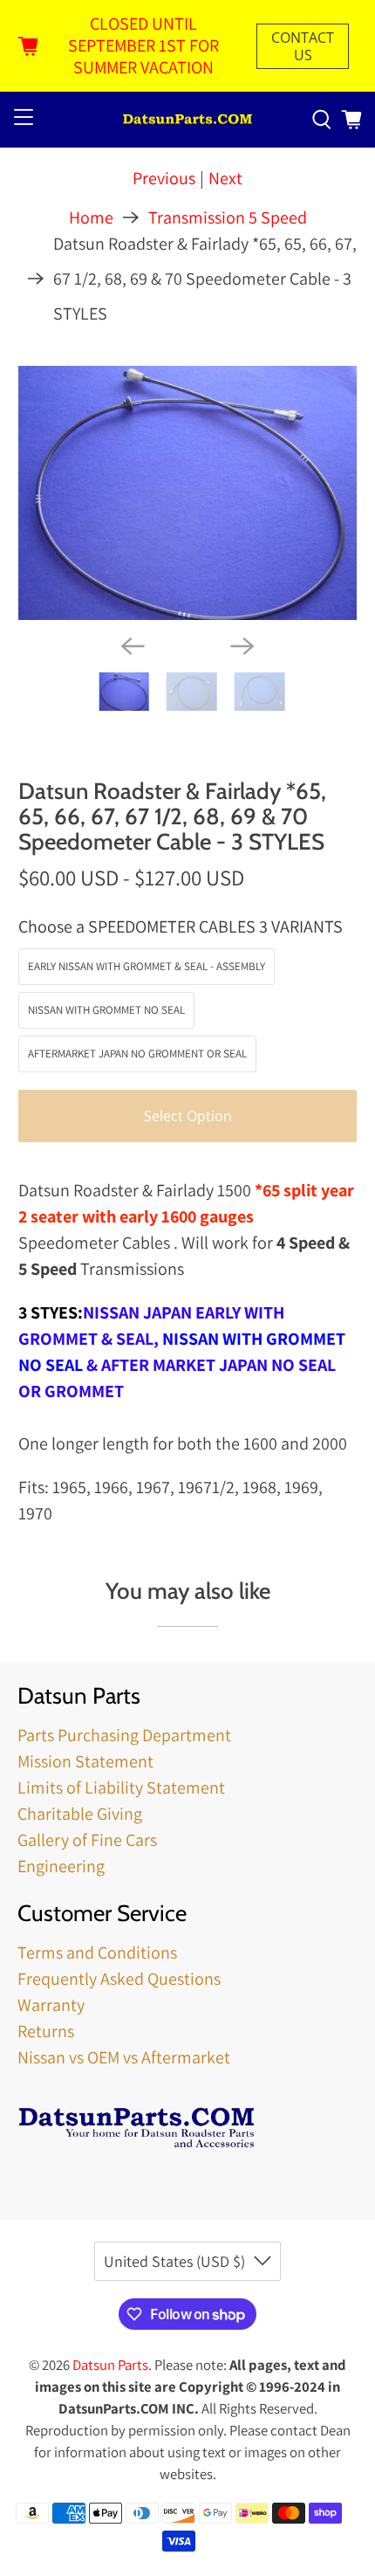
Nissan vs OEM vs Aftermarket (124, 2057)
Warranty (51, 2005)
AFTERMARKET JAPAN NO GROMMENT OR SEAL (137, 1054)
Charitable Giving (80, 1814)
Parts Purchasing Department (124, 1735)
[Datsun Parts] (188, 120)
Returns (46, 2031)
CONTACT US (303, 46)
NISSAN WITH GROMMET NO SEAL (106, 1010)
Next (225, 178)
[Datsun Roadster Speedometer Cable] (188, 493)
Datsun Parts (110, 2365)
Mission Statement (85, 1761)
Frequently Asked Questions (119, 1979)
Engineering (61, 1866)
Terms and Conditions (97, 1953)
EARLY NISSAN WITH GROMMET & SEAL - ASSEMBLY (147, 966)
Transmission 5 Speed (228, 217)
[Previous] (133, 646)
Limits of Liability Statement (121, 1787)
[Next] (242, 646)
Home (91, 217)
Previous (164, 178)
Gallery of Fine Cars (87, 1840)
